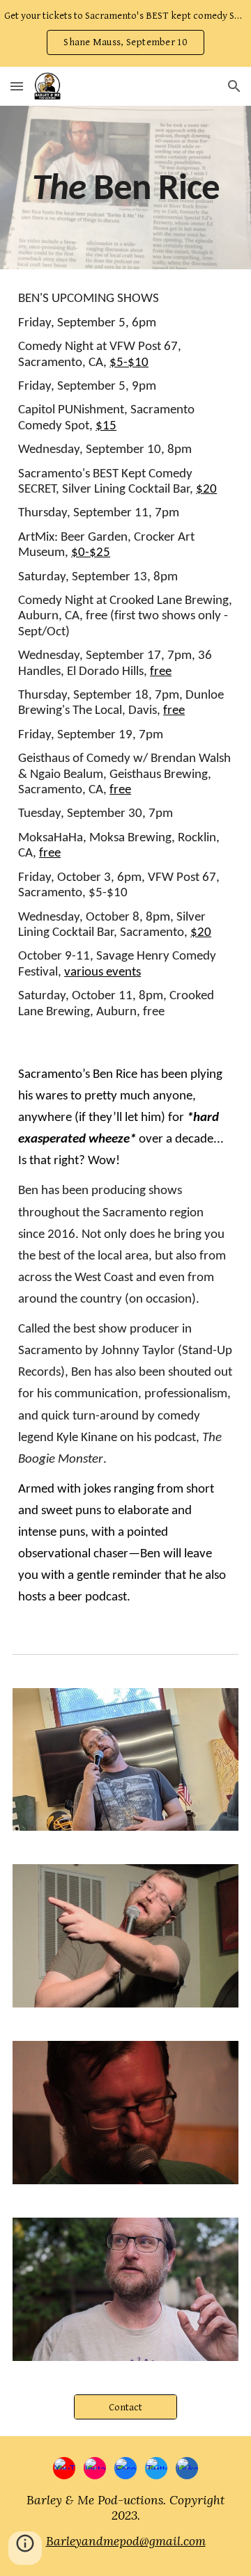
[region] (125, 33)
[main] (125, 188)
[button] (17, 86)
